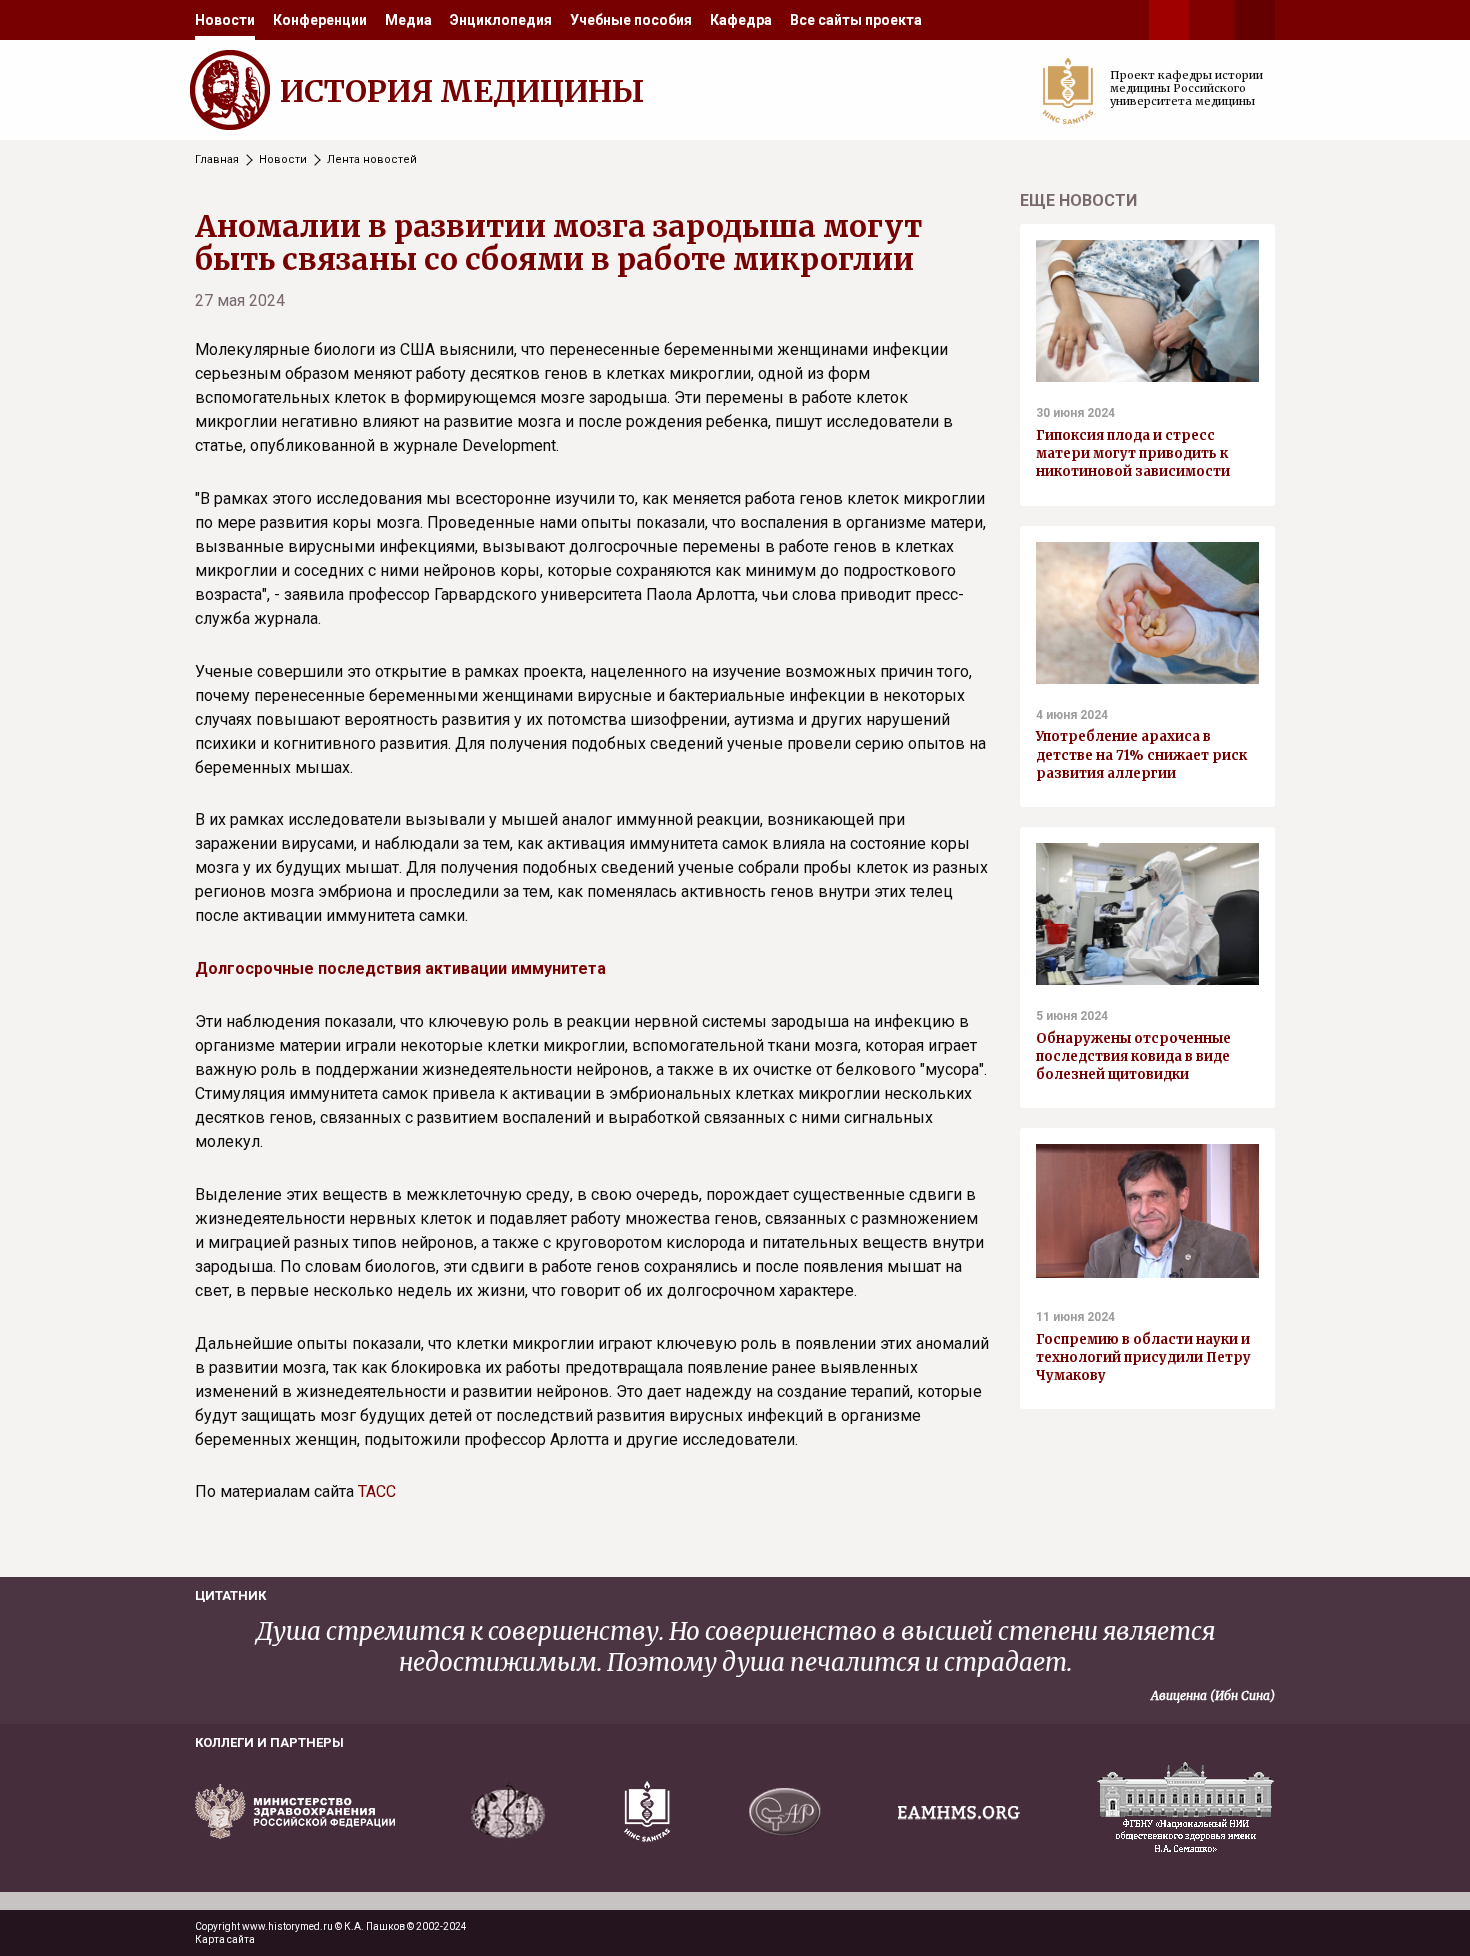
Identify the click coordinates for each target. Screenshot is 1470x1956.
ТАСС (377, 1491)
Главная (217, 159)
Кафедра (741, 20)
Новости (225, 20)
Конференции (320, 20)
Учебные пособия (631, 20)
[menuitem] (225, 20)
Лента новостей (372, 159)
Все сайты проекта (856, 20)
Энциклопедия (501, 20)
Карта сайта (225, 1939)
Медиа (408, 20)
